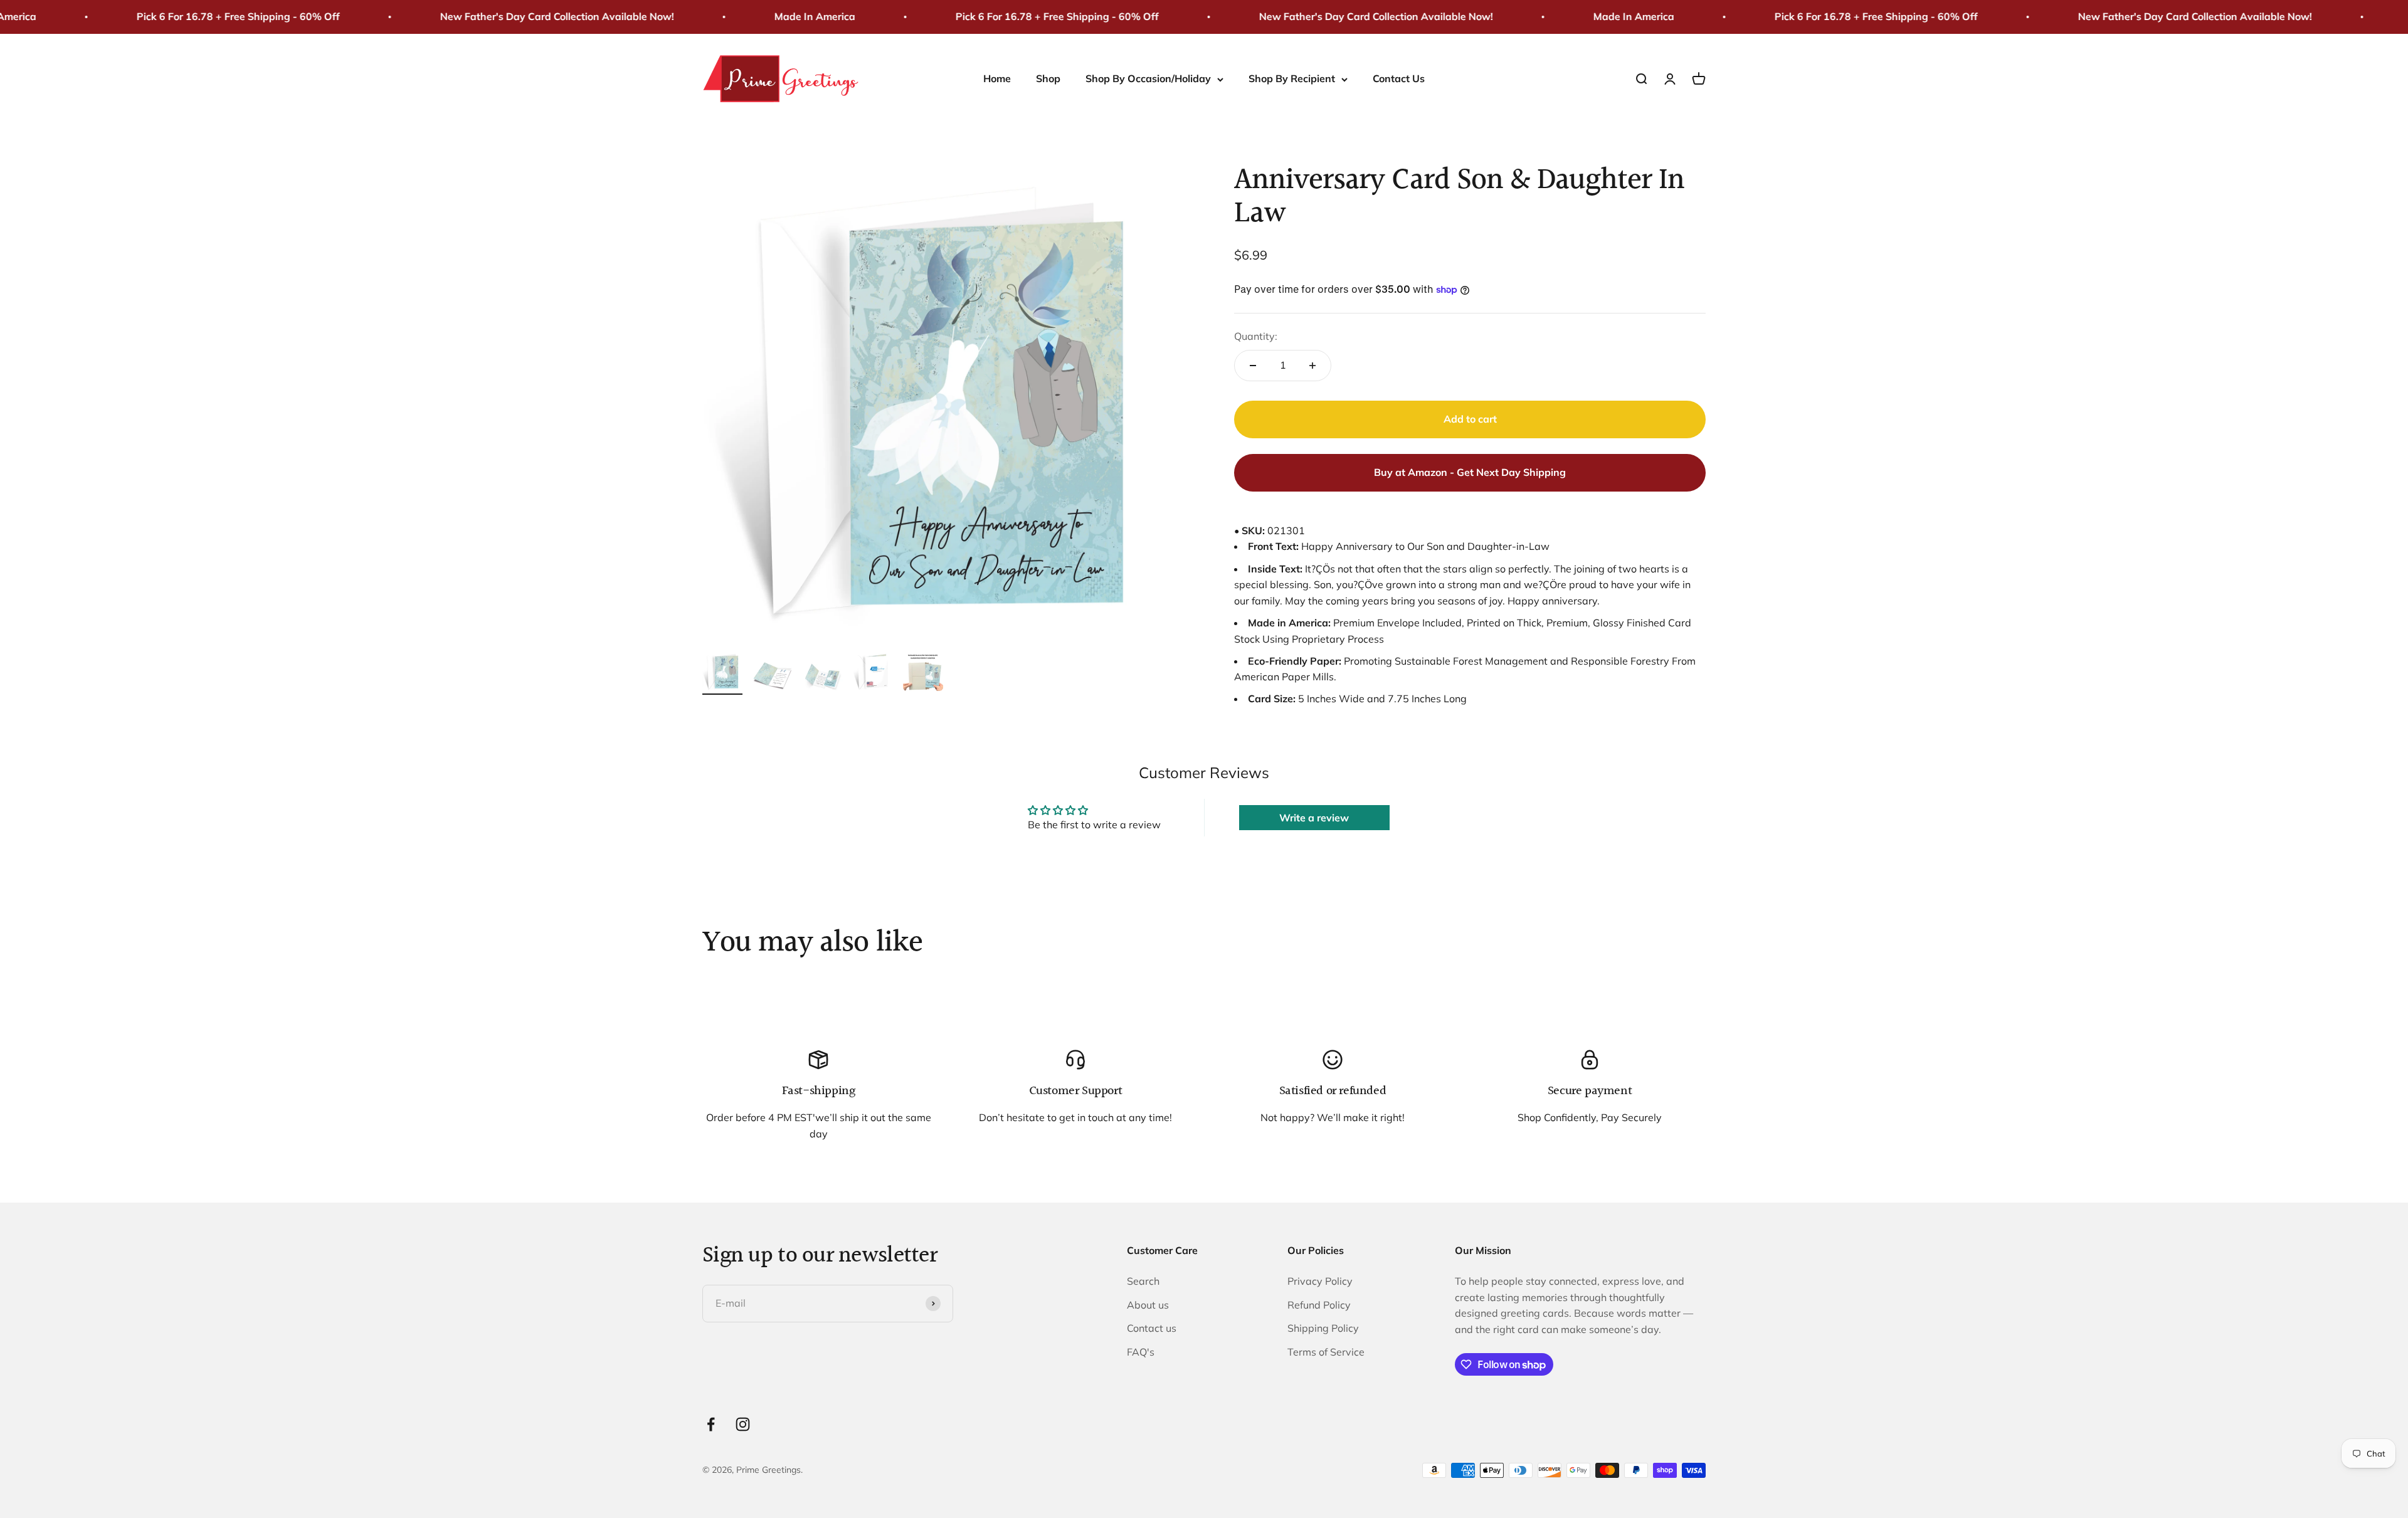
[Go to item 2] (773, 678)
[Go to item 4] (873, 673)
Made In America (735, 16)
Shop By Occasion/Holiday (1148, 78)
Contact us (1152, 1328)
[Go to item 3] (823, 678)
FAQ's (1141, 1352)
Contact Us (1399, 78)
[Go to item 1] (722, 673)
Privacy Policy (1320, 1281)
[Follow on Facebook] (711, 1424)
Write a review (1314, 818)
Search (1143, 1281)
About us (1148, 1305)
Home (997, 78)
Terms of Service (1326, 1352)
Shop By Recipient (1292, 78)
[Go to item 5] (923, 673)
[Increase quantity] (1312, 366)
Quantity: (1256, 336)
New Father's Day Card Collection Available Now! (478, 16)
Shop (1048, 78)
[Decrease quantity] (1253, 366)
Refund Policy (1319, 1305)
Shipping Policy (1323, 1328)
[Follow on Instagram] (743, 1424)
